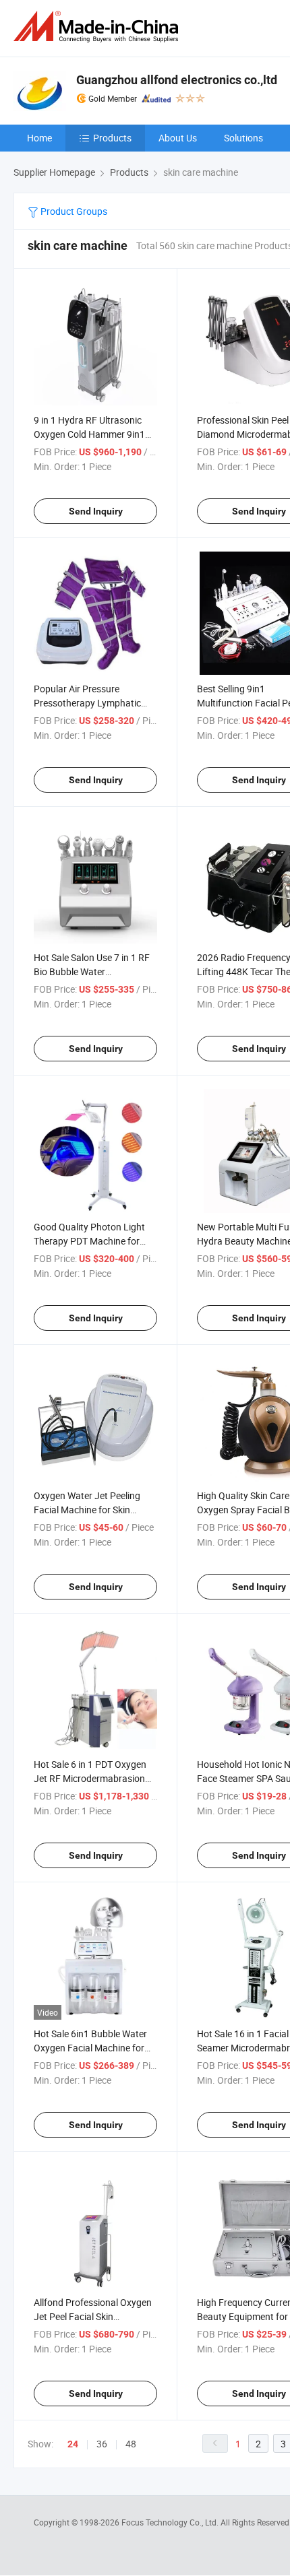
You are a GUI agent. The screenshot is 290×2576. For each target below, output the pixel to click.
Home (39, 138)
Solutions (243, 138)
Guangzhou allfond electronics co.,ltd (177, 80)
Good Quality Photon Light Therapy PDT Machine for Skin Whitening (89, 1241)
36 (102, 2444)
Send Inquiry (96, 511)
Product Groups (73, 211)
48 (131, 2444)
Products (112, 138)
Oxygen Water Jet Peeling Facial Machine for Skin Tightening (87, 1510)
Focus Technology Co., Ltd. (171, 2522)
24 (73, 2444)
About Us (178, 138)
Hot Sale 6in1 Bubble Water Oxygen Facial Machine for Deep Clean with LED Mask (90, 2048)
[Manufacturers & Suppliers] (98, 27)
